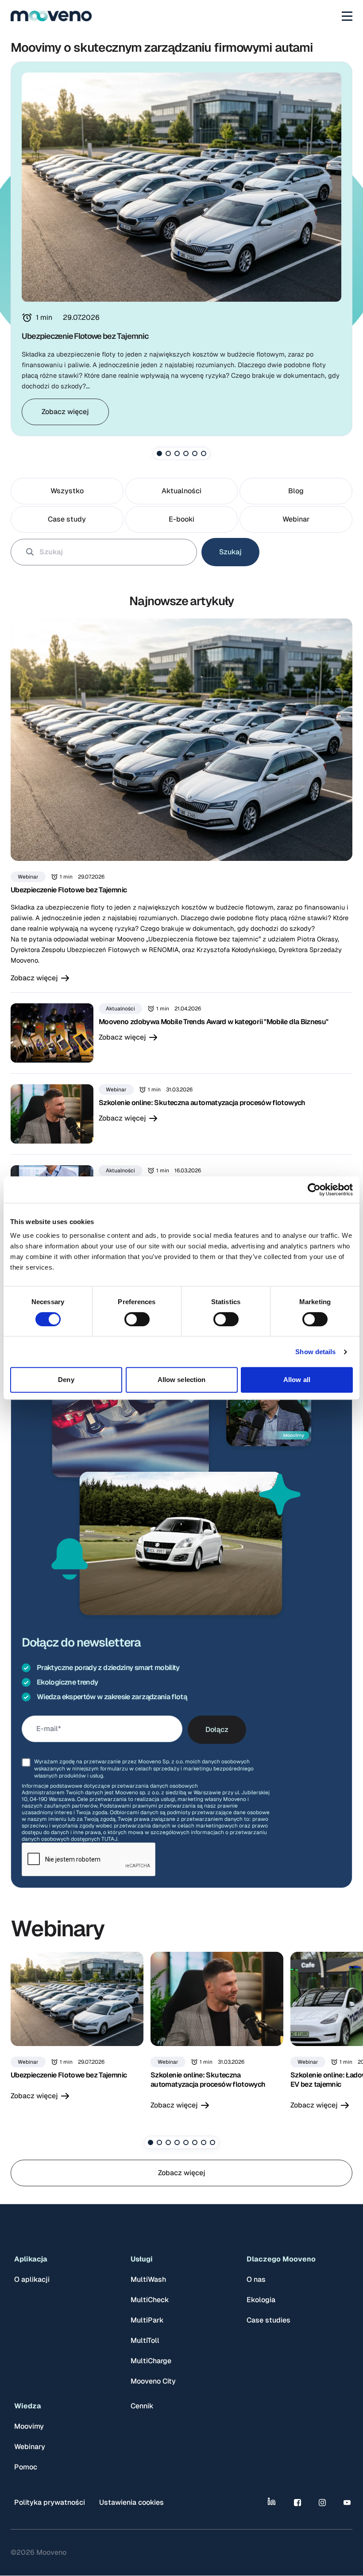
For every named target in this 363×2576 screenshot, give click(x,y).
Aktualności (181, 491)
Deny (66, 1380)
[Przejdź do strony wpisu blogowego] (181, 740)
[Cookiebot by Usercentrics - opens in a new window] (314, 1190)
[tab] (159, 453)
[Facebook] (297, 2503)
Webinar (296, 519)
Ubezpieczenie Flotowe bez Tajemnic (69, 890)
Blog (296, 491)
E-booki (181, 519)
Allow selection (182, 1380)
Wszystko (67, 491)
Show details (315, 1352)
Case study (67, 519)
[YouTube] (347, 2503)
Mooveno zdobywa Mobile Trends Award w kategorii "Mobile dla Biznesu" (213, 1022)
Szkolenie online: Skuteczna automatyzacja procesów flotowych (202, 1103)
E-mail (47, 1729)
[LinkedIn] (273, 2503)
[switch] (137, 1319)
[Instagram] (322, 2503)
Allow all (297, 1380)
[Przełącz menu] (347, 16)
